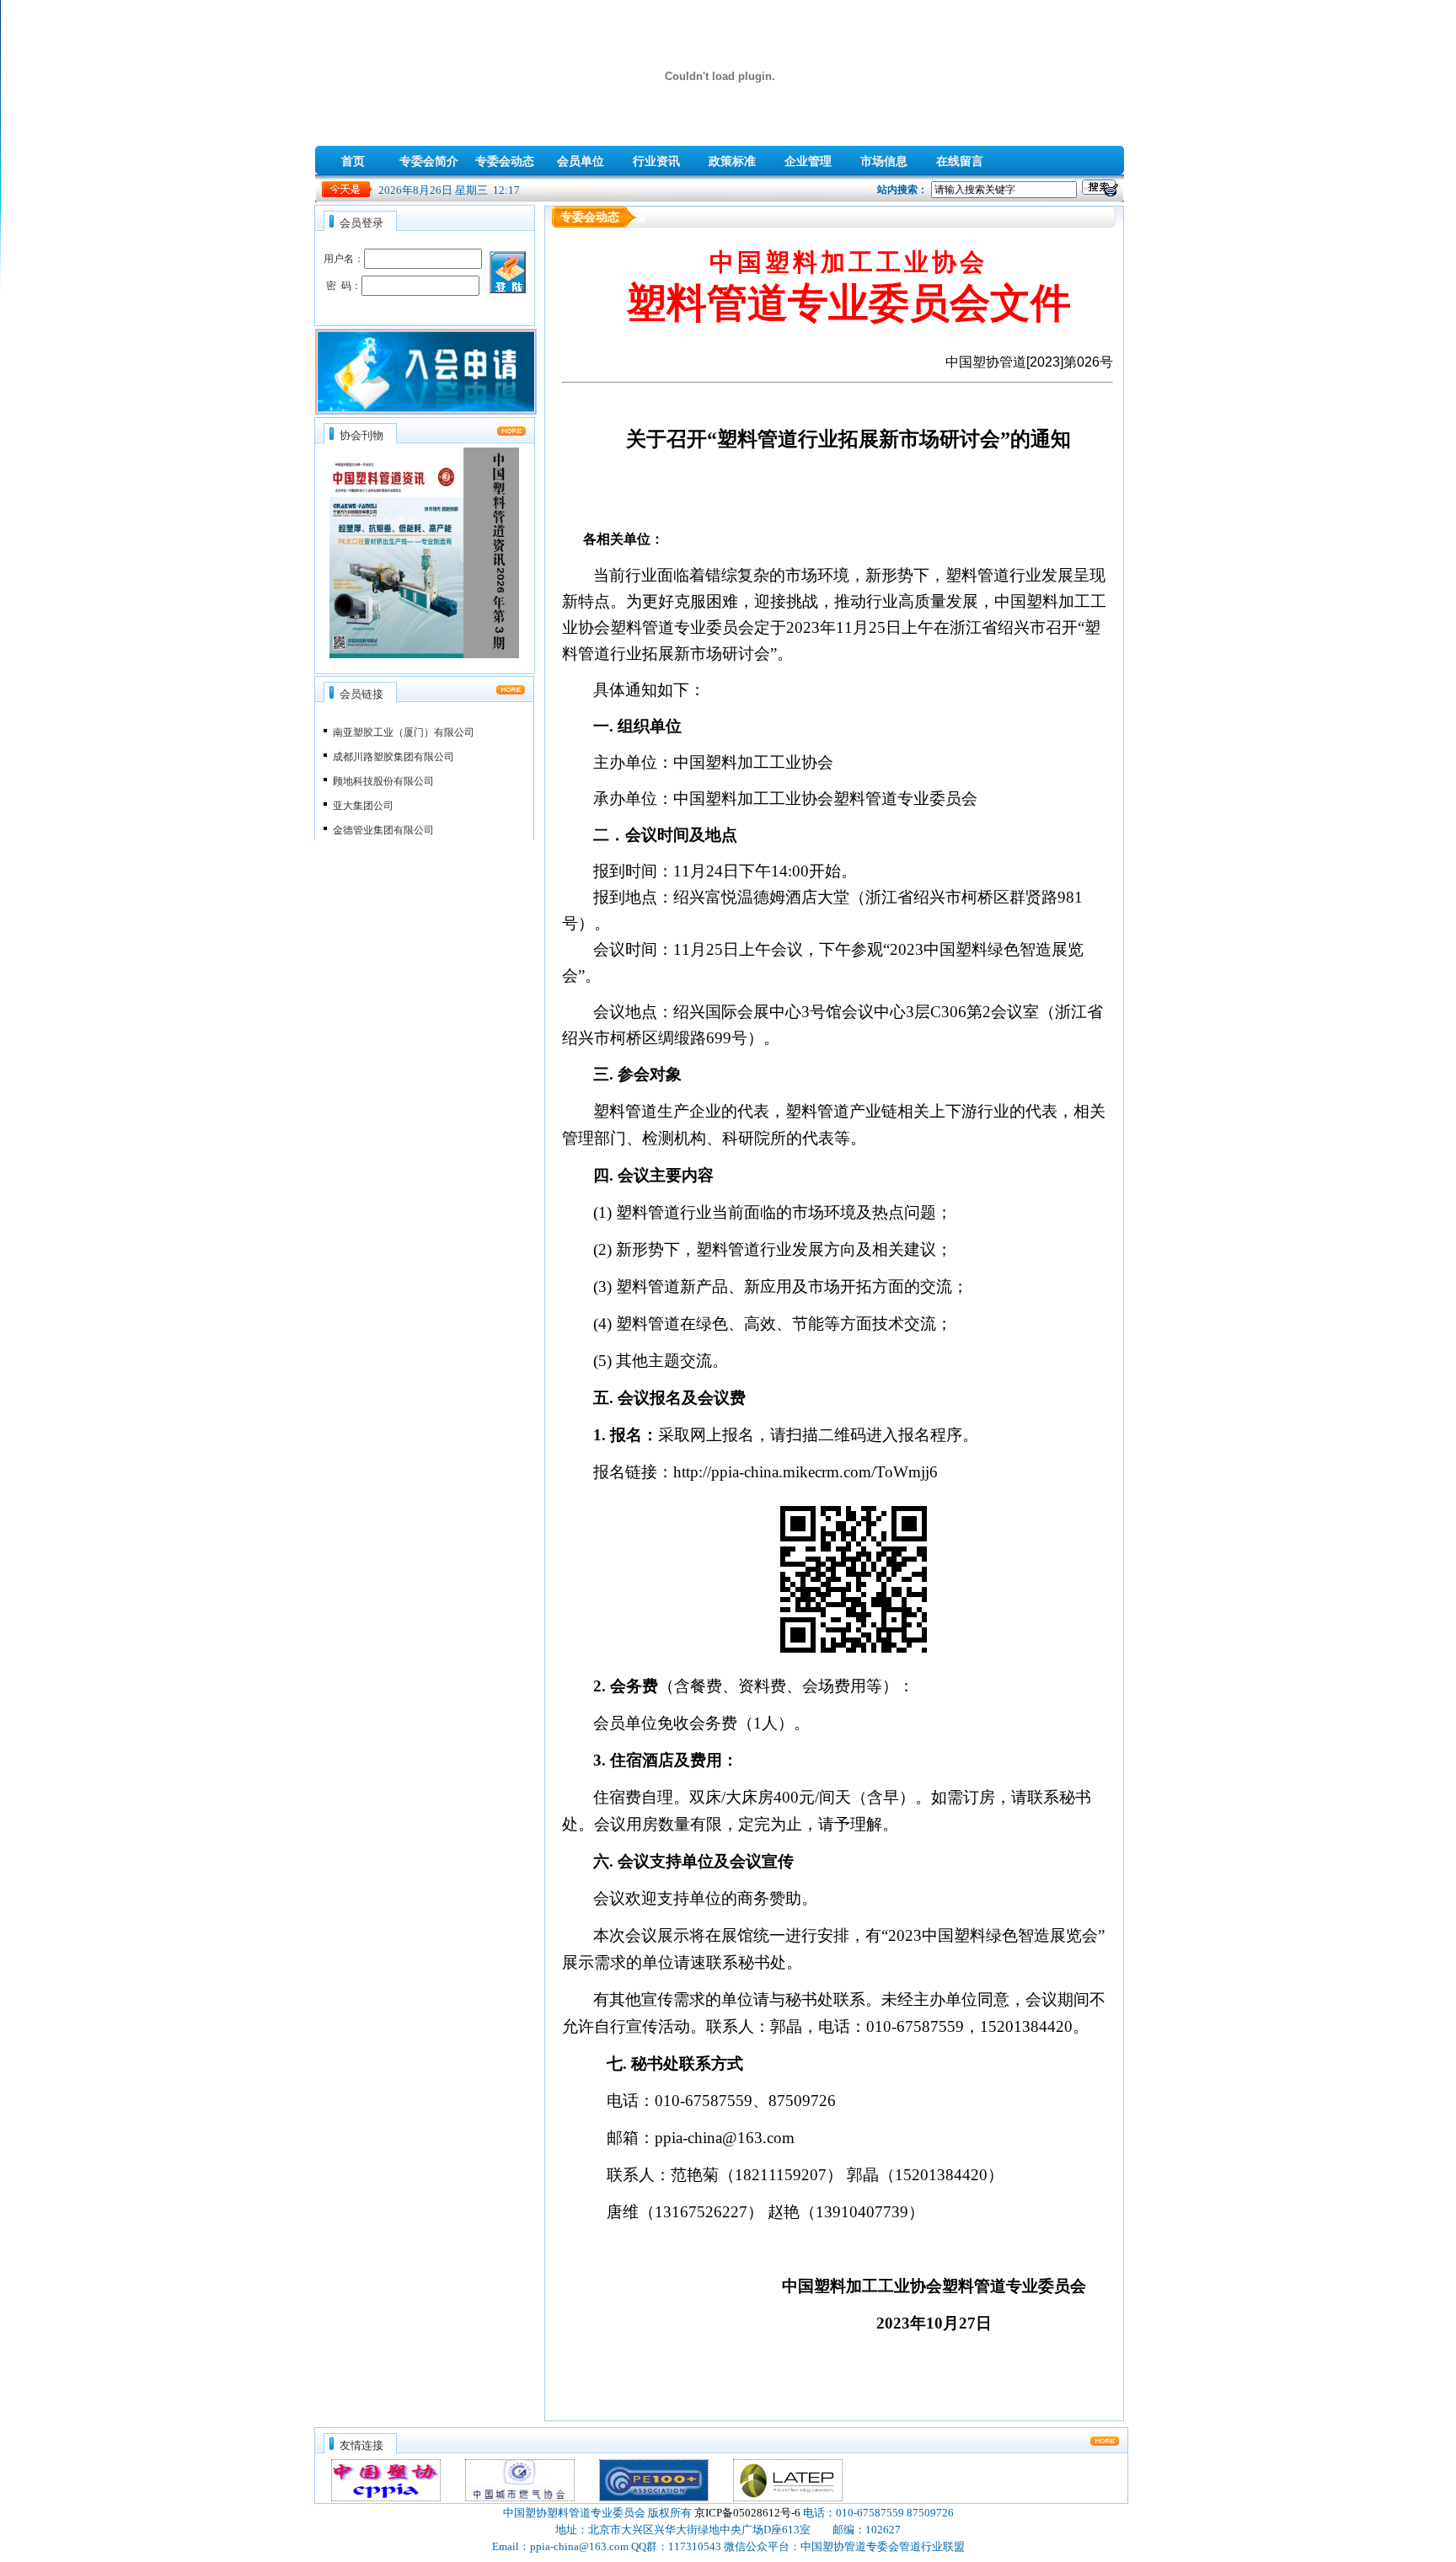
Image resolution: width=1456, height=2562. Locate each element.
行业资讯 (656, 161)
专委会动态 (505, 161)
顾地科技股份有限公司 (383, 770)
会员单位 (581, 161)
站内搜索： (902, 190)
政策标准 (732, 161)
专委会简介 (429, 161)
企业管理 (808, 161)
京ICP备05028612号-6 (747, 2513)
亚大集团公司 (363, 795)
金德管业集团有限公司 (383, 819)
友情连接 (361, 2445)
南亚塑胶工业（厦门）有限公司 (404, 721)
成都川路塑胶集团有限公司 (393, 746)
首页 (353, 161)
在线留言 (960, 161)
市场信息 (884, 161)
